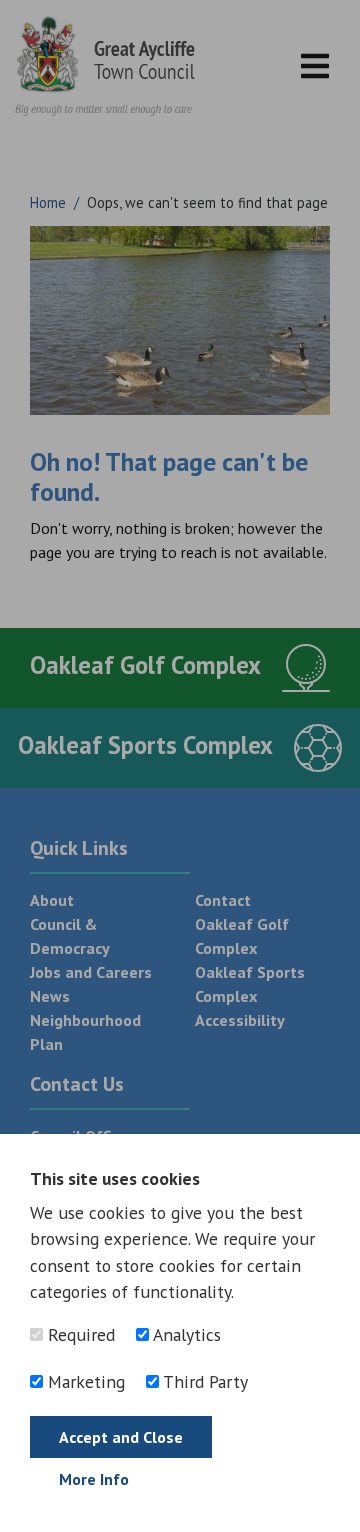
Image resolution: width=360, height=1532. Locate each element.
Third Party (203, 1381)
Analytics (185, 1334)
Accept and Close (121, 1437)
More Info (94, 1479)
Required (79, 1334)
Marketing (84, 1381)
